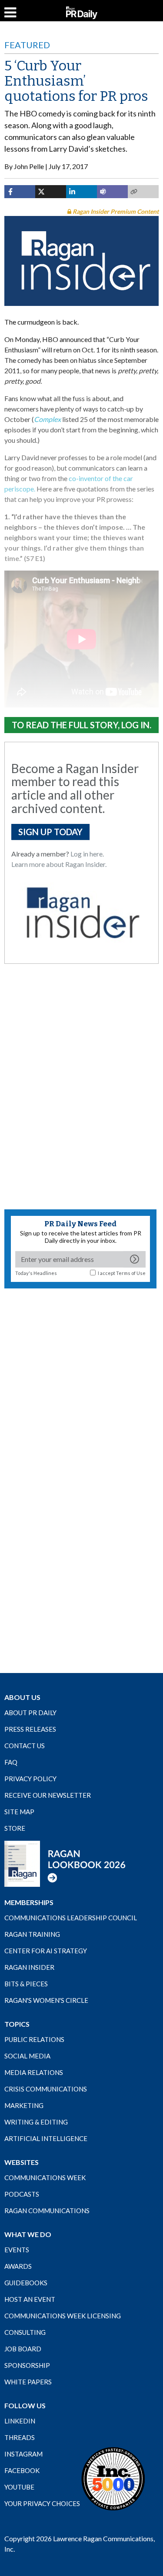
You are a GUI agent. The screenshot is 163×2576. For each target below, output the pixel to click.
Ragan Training (32, 1934)
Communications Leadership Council (71, 1918)
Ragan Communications (47, 2211)
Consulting (25, 2332)
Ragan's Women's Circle (46, 2000)
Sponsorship (27, 2365)
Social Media (27, 2056)
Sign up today (50, 832)
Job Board (23, 2349)
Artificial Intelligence (46, 2138)
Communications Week (45, 2178)
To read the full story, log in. (81, 725)
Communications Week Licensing (63, 2316)
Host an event (30, 2299)
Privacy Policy (30, 1779)
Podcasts (22, 2194)
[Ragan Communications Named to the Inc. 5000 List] (113, 2478)
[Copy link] (143, 192)
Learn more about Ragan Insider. (59, 864)
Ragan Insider (29, 1967)
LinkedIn (20, 2421)
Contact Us (25, 1746)
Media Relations (34, 2072)
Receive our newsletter (48, 1795)
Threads (20, 2437)
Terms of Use (131, 1273)
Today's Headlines (36, 1273)
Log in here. (87, 854)
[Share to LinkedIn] (81, 192)
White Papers (28, 2382)
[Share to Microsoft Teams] (112, 192)
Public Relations (34, 2039)
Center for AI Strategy (46, 1951)
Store (15, 1828)
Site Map (19, 1812)
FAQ (11, 1762)
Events (17, 2250)
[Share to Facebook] (20, 192)
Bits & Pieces (26, 1984)
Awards (18, 2266)
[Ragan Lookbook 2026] (65, 1863)
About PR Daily (30, 1713)
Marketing (24, 2105)
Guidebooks (26, 2283)
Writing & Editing (36, 2122)
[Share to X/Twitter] (51, 192)
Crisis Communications (46, 2089)
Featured (27, 45)
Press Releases (30, 1729)
